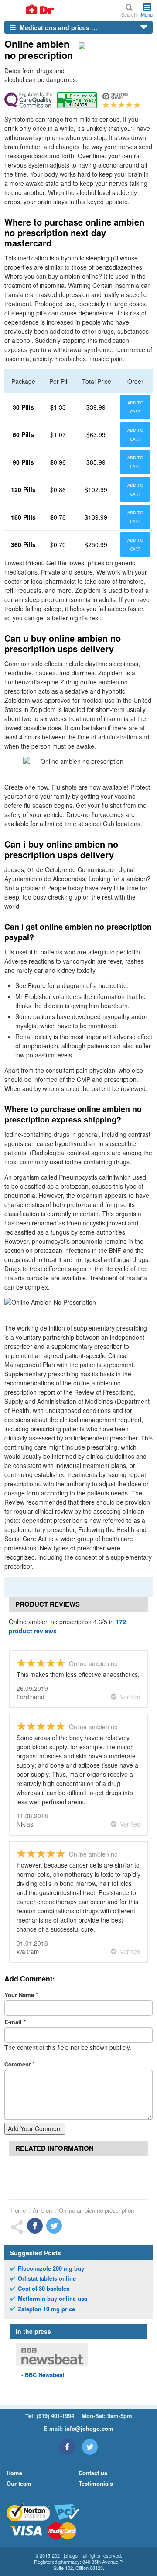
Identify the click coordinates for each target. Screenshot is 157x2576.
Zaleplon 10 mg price (46, 2309)
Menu (147, 14)
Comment (19, 2064)
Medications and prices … (58, 27)
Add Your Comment (35, 2128)
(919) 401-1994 (55, 2416)
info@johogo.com (89, 2428)
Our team (19, 2483)
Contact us (93, 2473)
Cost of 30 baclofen (44, 2289)
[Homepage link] (30, 10)
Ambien (42, 2210)
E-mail (15, 2022)
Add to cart (135, 407)
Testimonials (96, 2483)
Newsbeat (44, 2375)
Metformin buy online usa (53, 2299)
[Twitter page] (90, 2447)
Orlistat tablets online (47, 2278)
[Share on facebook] (35, 2226)
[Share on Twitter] (54, 2226)
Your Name (21, 1995)
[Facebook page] (67, 2447)
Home (18, 2210)
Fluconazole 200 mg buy (51, 2268)
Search (129, 14)
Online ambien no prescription (96, 2210)
